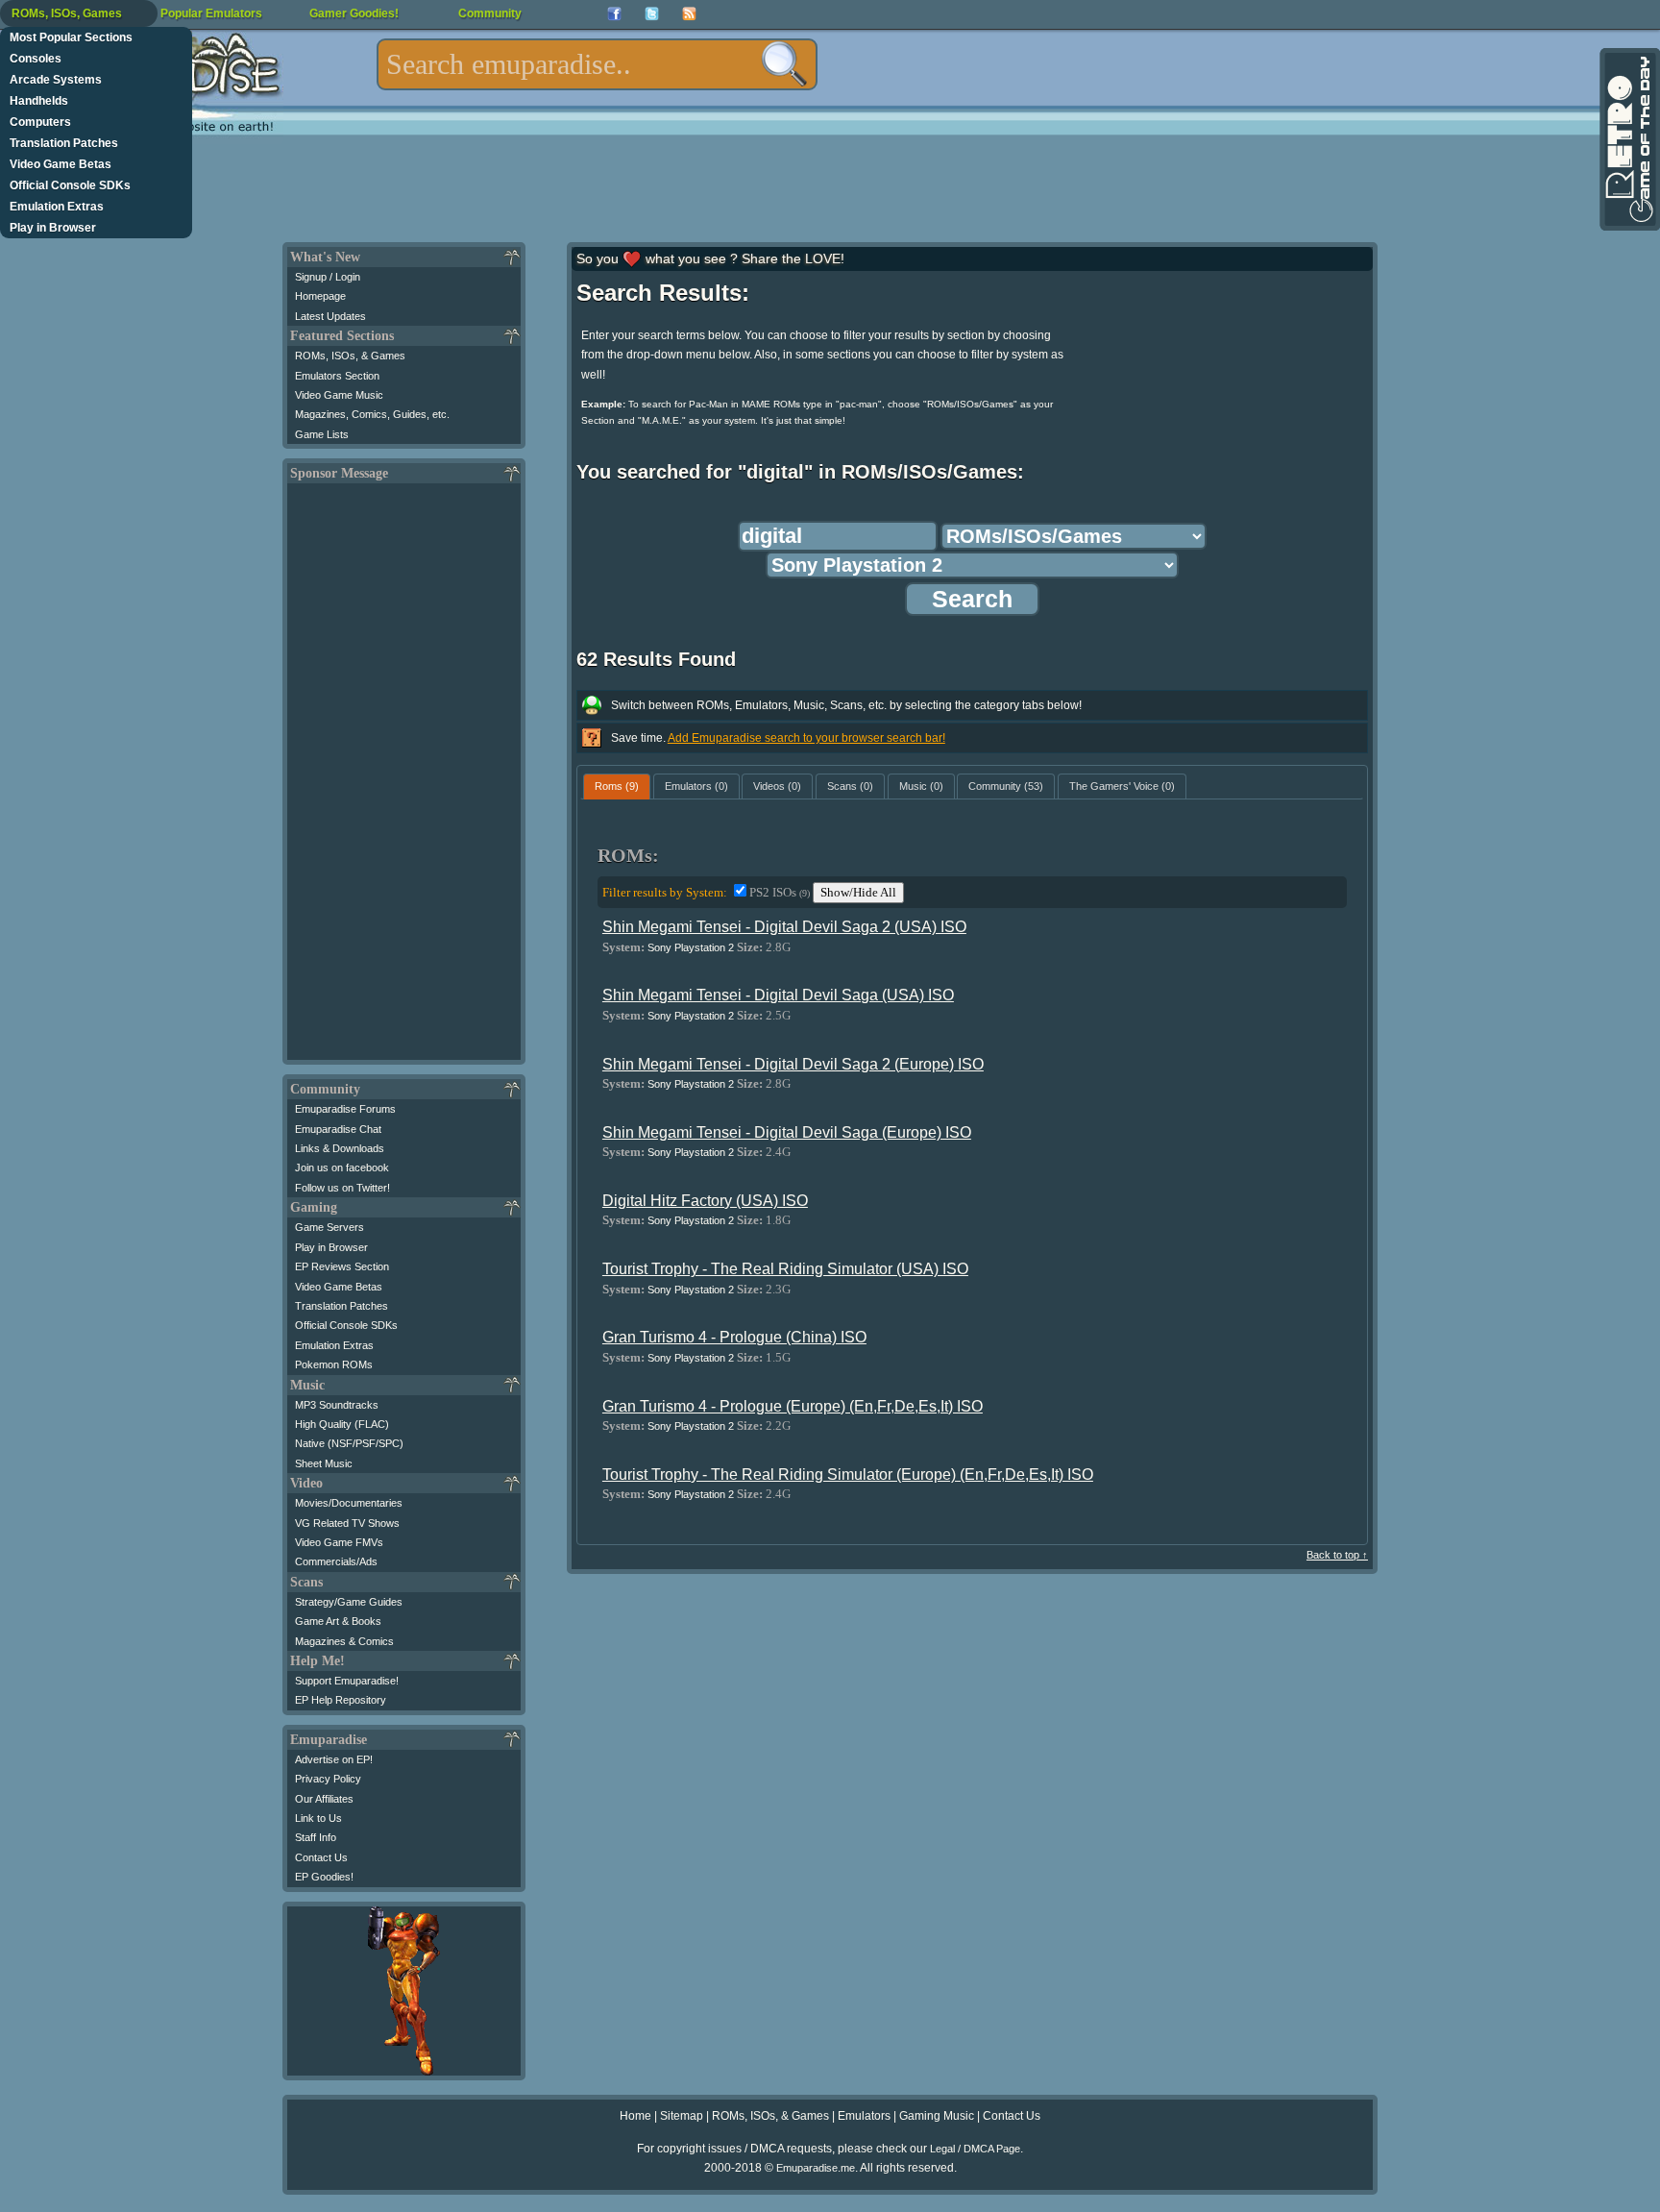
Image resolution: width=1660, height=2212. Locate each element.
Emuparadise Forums (345, 1109)
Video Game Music (339, 395)
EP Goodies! (324, 1877)
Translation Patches (64, 143)
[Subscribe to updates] (689, 14)
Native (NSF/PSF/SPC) (349, 1443)
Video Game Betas (61, 164)
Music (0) (921, 786)
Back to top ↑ (1337, 1555)
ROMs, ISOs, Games (67, 13)
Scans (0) (850, 786)
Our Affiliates (324, 1799)
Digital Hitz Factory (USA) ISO (705, 1201)
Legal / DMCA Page (975, 2149)
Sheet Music (324, 1463)
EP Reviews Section (342, 1266)
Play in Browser (53, 228)
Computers (40, 122)
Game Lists (322, 434)
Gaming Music (937, 2116)
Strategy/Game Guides (349, 1602)
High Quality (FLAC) (342, 1424)
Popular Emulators (211, 13)
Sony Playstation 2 (691, 947)
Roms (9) (617, 786)
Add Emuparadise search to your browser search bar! (806, 738)
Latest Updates (330, 316)
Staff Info (316, 1837)
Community (490, 13)
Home (635, 2116)
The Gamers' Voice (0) (1122, 786)
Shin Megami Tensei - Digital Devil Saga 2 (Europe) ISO (793, 1064)
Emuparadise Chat (338, 1129)
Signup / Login (328, 277)
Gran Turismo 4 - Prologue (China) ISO (734, 1337)
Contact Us (321, 1857)
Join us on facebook (342, 1167)
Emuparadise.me (816, 2168)
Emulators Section (337, 376)
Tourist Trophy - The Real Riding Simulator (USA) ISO (785, 1269)
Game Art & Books (338, 1621)
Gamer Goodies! (354, 13)
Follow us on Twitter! (342, 1188)
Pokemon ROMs (334, 1364)
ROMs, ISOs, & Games (350, 356)
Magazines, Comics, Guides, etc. (372, 414)
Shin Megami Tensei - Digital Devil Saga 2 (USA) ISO (784, 927)
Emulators (864, 2116)
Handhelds (39, 101)
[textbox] (597, 64)
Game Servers (330, 1227)
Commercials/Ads (336, 1561)
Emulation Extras (57, 207)
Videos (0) (777, 786)
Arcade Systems (56, 80)
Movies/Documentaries (349, 1503)
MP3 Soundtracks (337, 1405)
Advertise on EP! (334, 1759)
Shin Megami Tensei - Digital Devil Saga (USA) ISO (778, 995)
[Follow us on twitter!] (652, 14)
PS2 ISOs (780, 892)
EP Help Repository (341, 1700)
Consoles (36, 59)
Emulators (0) (696, 786)
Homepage (320, 296)
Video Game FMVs (339, 1542)
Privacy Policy (328, 1779)
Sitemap (682, 2116)
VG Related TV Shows (347, 1523)
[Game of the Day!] (1628, 139)
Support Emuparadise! (347, 1681)
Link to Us (318, 1818)
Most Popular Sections (71, 37)
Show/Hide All (858, 892)
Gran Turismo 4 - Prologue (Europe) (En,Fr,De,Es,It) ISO (793, 1406)
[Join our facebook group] (614, 14)
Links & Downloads (340, 1148)
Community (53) (1006, 786)
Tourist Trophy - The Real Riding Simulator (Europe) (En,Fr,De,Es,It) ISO (848, 1475)
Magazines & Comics (344, 1641)
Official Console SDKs (70, 185)
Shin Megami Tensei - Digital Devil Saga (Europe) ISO (787, 1132)
